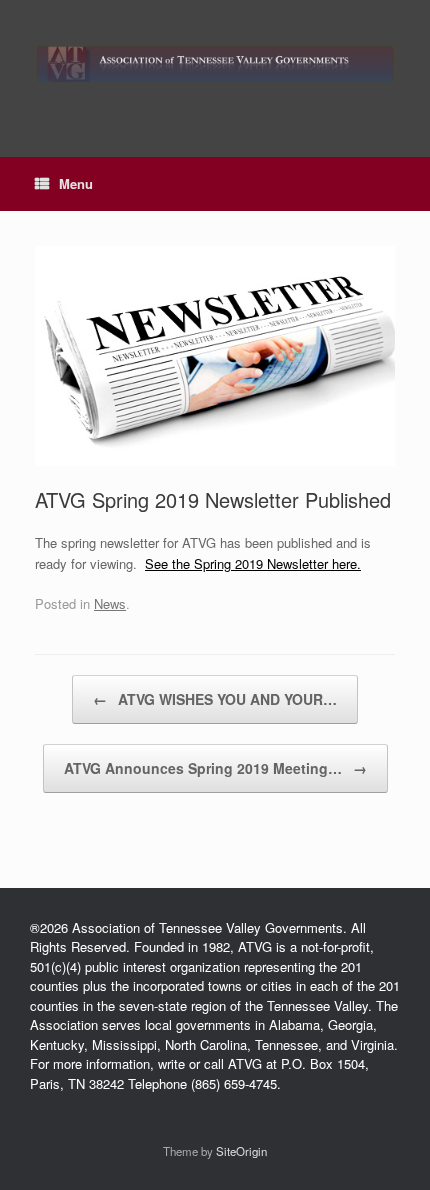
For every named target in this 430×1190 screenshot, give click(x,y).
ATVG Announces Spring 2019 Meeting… (215, 768)
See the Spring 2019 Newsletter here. (253, 563)
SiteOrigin (241, 1151)
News (110, 603)
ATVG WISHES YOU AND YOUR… (215, 699)
